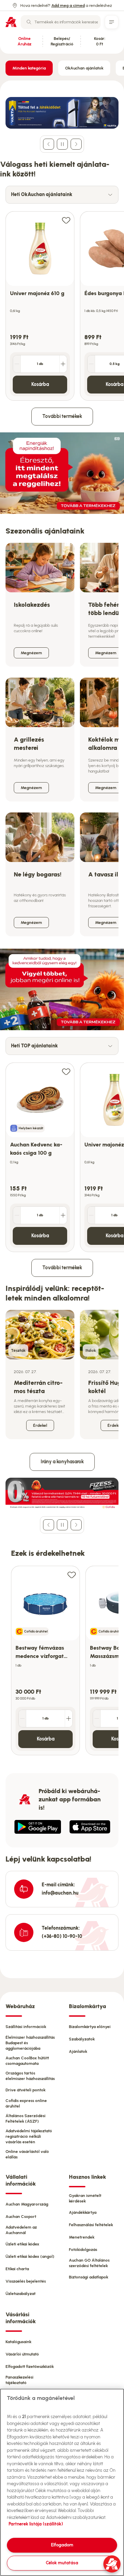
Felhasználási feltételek (91, 2225)
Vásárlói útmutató (22, 2354)
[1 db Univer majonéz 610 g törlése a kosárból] (17, 364)
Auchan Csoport (21, 2217)
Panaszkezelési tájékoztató (19, 2380)
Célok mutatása (62, 2563)
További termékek (62, 416)
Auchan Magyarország (27, 2204)
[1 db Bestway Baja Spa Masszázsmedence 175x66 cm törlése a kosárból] (97, 1718)
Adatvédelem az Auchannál (21, 2230)
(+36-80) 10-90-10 (62, 1936)
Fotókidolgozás (83, 2250)
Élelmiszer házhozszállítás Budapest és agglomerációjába (30, 2043)
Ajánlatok (78, 2051)
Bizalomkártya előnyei (90, 2027)
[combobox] (61, 22)
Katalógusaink (18, 2342)
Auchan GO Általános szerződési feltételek (89, 2263)
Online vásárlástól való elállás (27, 2154)
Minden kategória (29, 68)
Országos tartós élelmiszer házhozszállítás (30, 2076)
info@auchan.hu (60, 1893)
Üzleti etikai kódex (22, 2244)
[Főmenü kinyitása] (112, 22)
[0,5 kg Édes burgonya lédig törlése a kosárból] (91, 364)
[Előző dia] (49, 144)
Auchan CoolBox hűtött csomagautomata (27, 2061)
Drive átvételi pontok (25, 2090)
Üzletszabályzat (20, 2294)
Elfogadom (62, 2545)
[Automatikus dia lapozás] (62, 144)
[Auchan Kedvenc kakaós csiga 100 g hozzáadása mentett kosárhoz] (66, 1071)
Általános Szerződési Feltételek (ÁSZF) (25, 2119)
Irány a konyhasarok (62, 1462)
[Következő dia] (76, 144)
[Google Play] (38, 1827)
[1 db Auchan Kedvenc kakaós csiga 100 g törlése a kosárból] (17, 1215)
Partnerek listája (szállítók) (36, 2524)
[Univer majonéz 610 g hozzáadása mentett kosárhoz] (66, 220)
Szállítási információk (26, 2027)
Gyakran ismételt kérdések (85, 2198)
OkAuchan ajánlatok (84, 68)
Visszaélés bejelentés (26, 2281)
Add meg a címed (68, 6)
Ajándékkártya (83, 2212)
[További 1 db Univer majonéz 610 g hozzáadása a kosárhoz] (63, 364)
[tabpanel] (62, 302)
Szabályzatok (82, 2039)
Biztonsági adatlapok (89, 2277)
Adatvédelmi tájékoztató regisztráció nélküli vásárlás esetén (29, 2136)
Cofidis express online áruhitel (26, 2103)
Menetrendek (82, 2237)
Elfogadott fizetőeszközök (30, 2367)
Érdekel (40, 1425)
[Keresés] (29, 22)
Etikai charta (17, 2269)
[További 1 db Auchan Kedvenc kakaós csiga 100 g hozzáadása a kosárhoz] (63, 1215)
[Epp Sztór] (90, 1827)
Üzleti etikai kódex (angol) (30, 2256)
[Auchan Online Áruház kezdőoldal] (11, 22)
